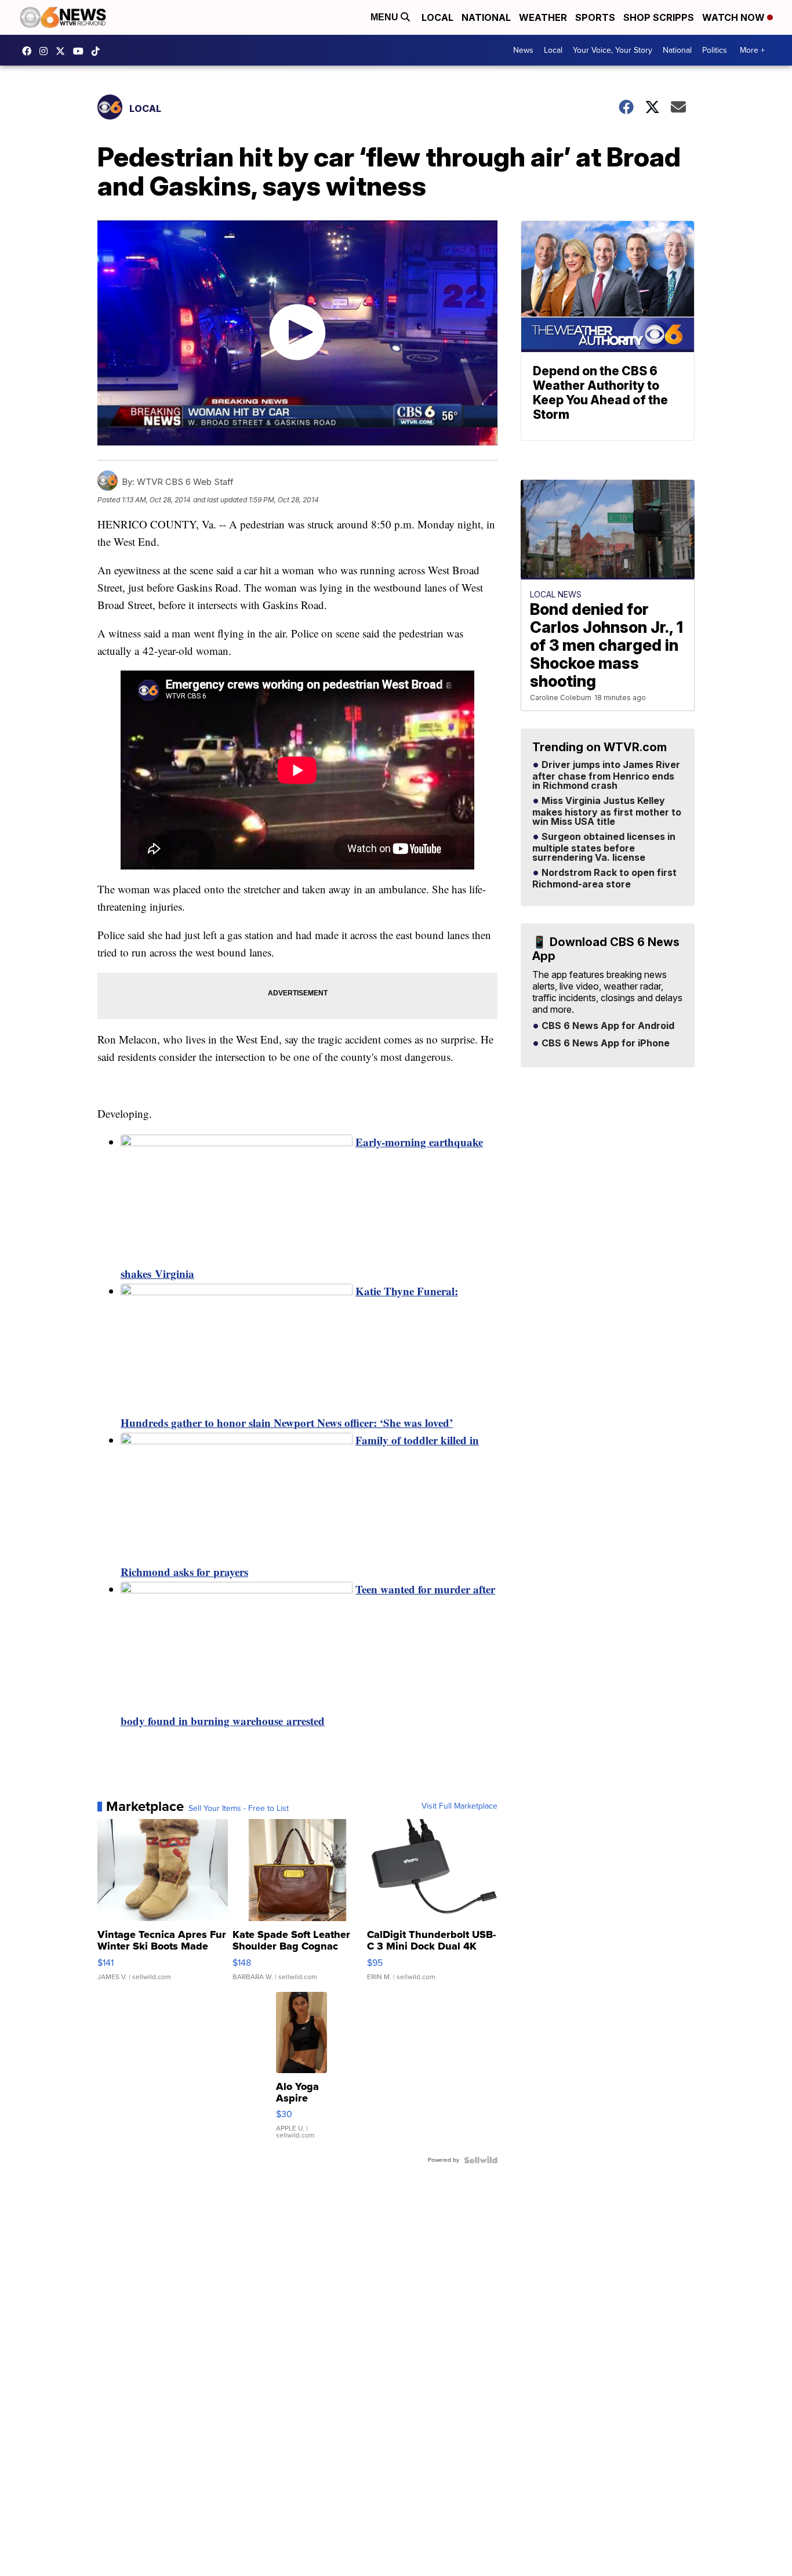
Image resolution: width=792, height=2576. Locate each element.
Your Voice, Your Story (613, 50)
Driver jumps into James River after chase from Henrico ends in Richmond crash (606, 776)
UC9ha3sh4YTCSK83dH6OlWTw (81, 51)
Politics (715, 50)
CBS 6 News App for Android (607, 1026)
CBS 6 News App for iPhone (604, 1044)
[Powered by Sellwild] (481, 2160)
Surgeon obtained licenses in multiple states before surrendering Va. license (604, 847)
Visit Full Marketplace (459, 1806)
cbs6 (46, 51)
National (486, 17)
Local (437, 17)
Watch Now (735, 17)
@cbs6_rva (99, 51)
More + (752, 50)
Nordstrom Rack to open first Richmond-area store (604, 879)
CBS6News (30, 51)
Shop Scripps (659, 17)
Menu (386, 17)
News (523, 50)
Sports (595, 17)
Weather (543, 17)
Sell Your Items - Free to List (239, 1809)
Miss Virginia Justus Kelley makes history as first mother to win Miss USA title (607, 811)
